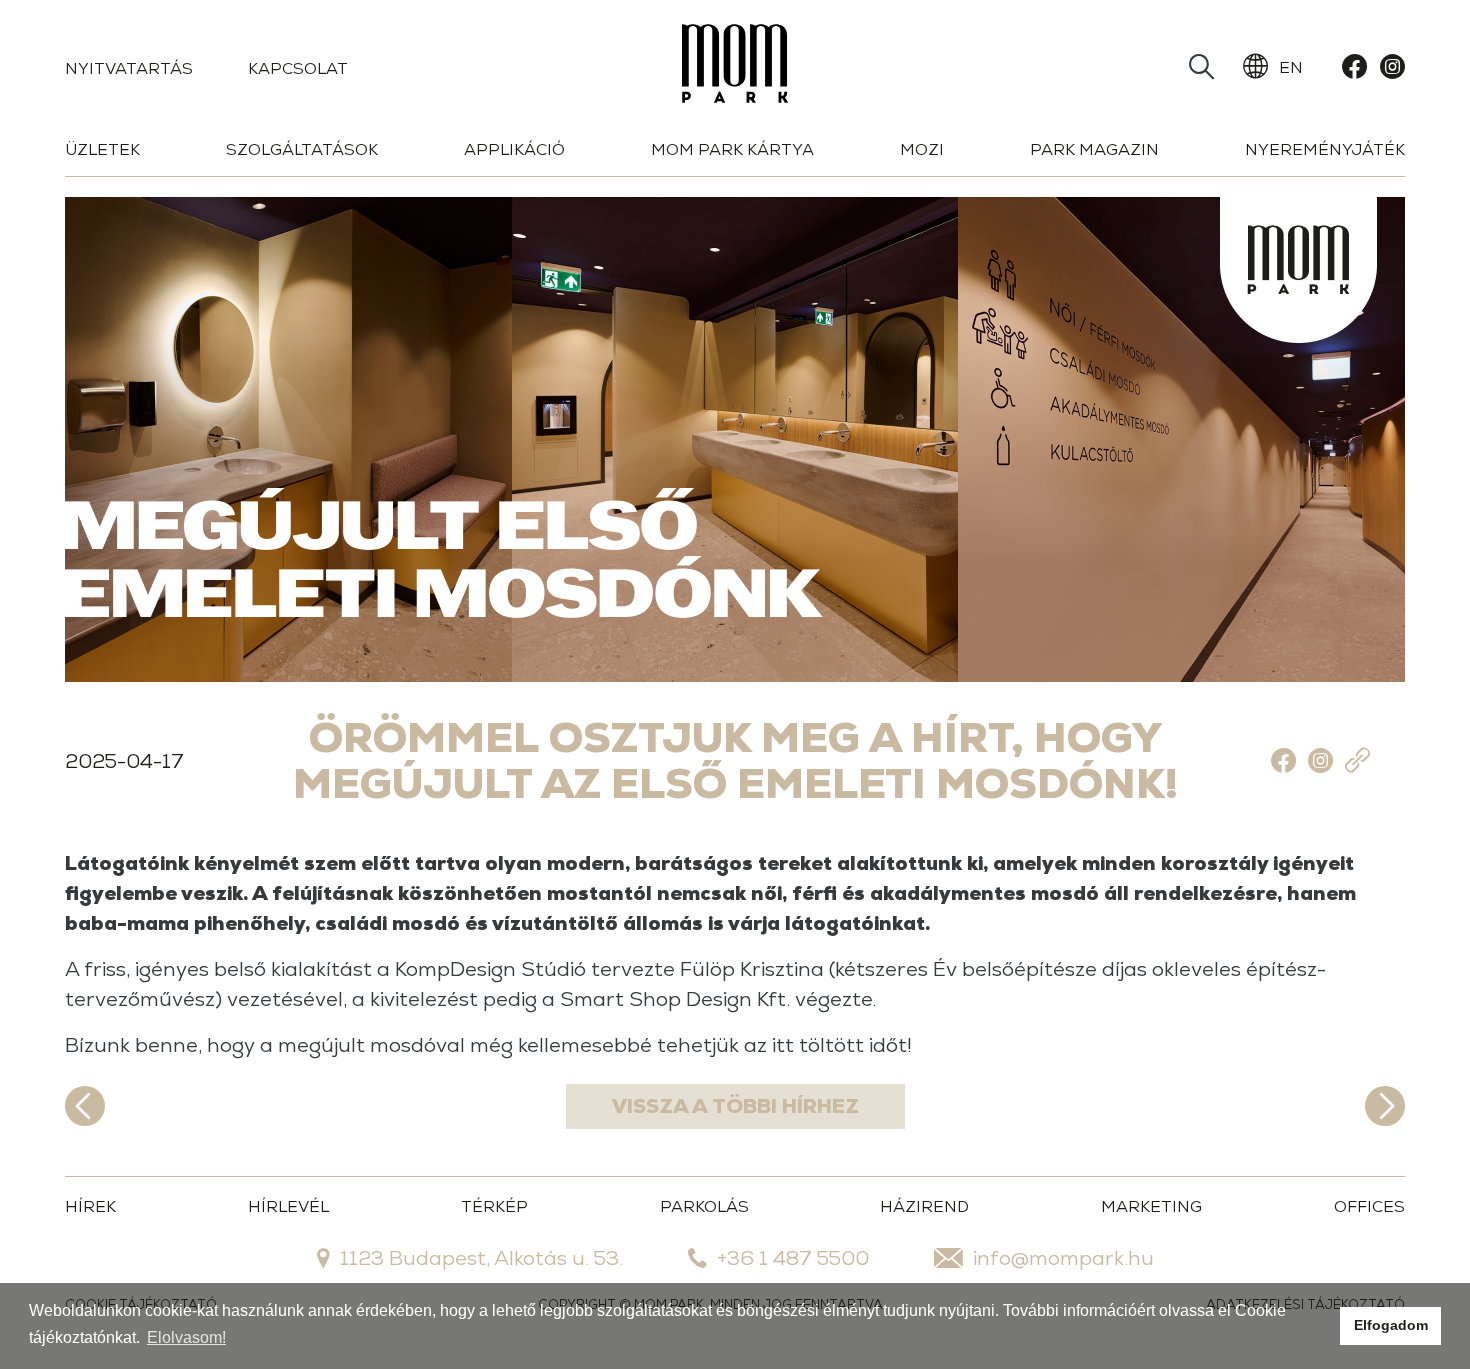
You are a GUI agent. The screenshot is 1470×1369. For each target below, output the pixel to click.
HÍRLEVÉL (288, 1206)
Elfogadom (1391, 1325)
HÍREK (90, 1206)
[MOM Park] (735, 67)
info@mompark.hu (1063, 1258)
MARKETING (1151, 1206)
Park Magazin (1094, 149)
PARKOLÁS (704, 1206)
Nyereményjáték (1325, 149)
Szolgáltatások (302, 149)
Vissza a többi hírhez (735, 1106)
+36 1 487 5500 (793, 1258)
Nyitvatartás (129, 68)
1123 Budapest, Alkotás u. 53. (481, 1258)
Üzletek (102, 149)
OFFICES (1369, 1206)
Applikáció (514, 149)
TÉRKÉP (494, 1206)
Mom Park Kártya (732, 149)
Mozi (922, 149)
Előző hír (85, 1106)
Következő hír (1385, 1106)
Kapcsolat (298, 68)
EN (1291, 67)
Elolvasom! (186, 1337)
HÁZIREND (924, 1206)
